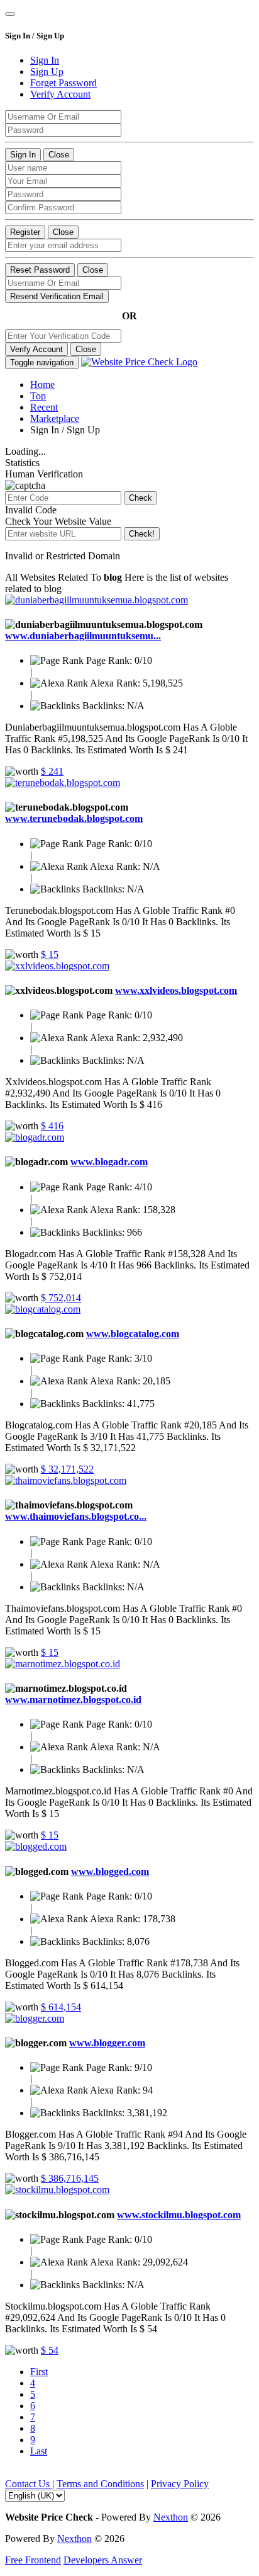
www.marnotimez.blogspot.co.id (73, 1700)
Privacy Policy (180, 2484)
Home (42, 385)
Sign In (23, 155)
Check (141, 498)
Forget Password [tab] (63, 83)
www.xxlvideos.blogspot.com (176, 990)
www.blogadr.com (109, 1162)
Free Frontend (33, 2560)
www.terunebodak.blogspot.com (74, 818)
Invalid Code (31, 510)
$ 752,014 (61, 1298)
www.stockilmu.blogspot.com (179, 2215)
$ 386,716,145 (70, 2178)
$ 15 (50, 955)
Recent (44, 407)
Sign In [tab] (45, 60)
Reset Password (40, 270)
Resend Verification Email (57, 296)
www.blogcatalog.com (133, 1334)
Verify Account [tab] (60, 94)
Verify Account (36, 349)
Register (25, 232)
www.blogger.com (107, 2043)
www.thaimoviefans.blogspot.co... (76, 1516)
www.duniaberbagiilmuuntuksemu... (83, 636)
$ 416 (52, 1126)
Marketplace (55, 419)
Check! (142, 534)
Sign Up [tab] (47, 71)
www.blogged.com (110, 1872)
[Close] (10, 14)
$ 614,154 (61, 2007)
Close (59, 155)
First (39, 2372)
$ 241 (52, 771)
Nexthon (171, 2517)
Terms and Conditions (100, 2484)
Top (38, 396)
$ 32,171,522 (67, 1469)
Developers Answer (103, 2560)
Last (39, 2451)
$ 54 (50, 2350)
